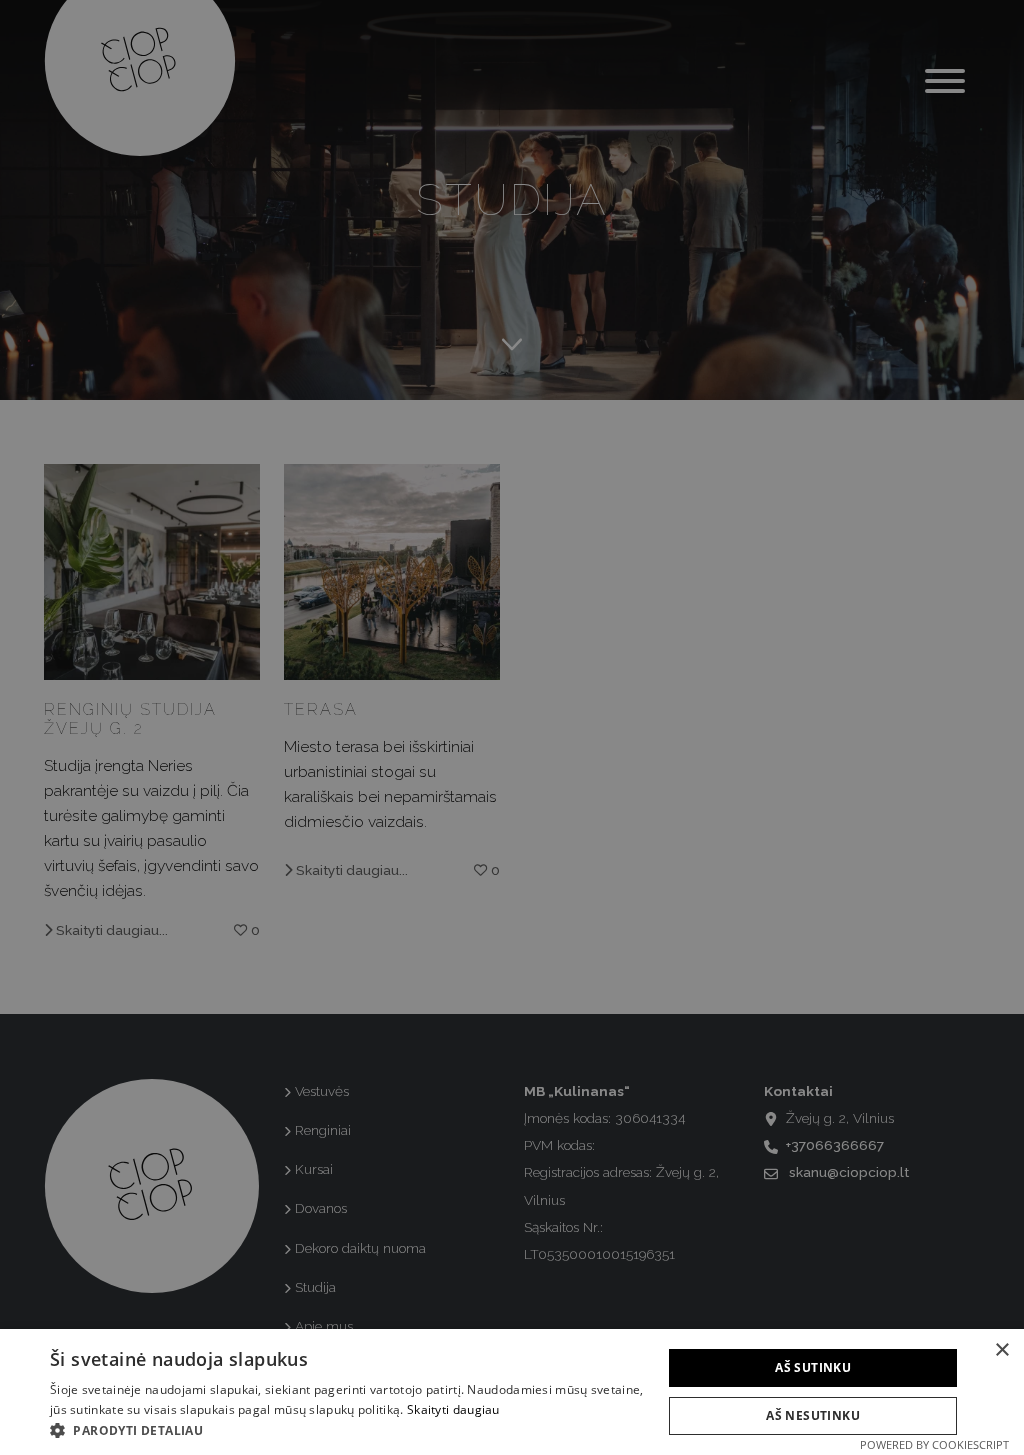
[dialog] (512, 727)
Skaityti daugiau (453, 1409)
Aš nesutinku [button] (813, 1415)
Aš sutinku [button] (813, 1367)
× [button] (1001, 1350)
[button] (347, 1430)
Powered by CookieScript (934, 1444)
